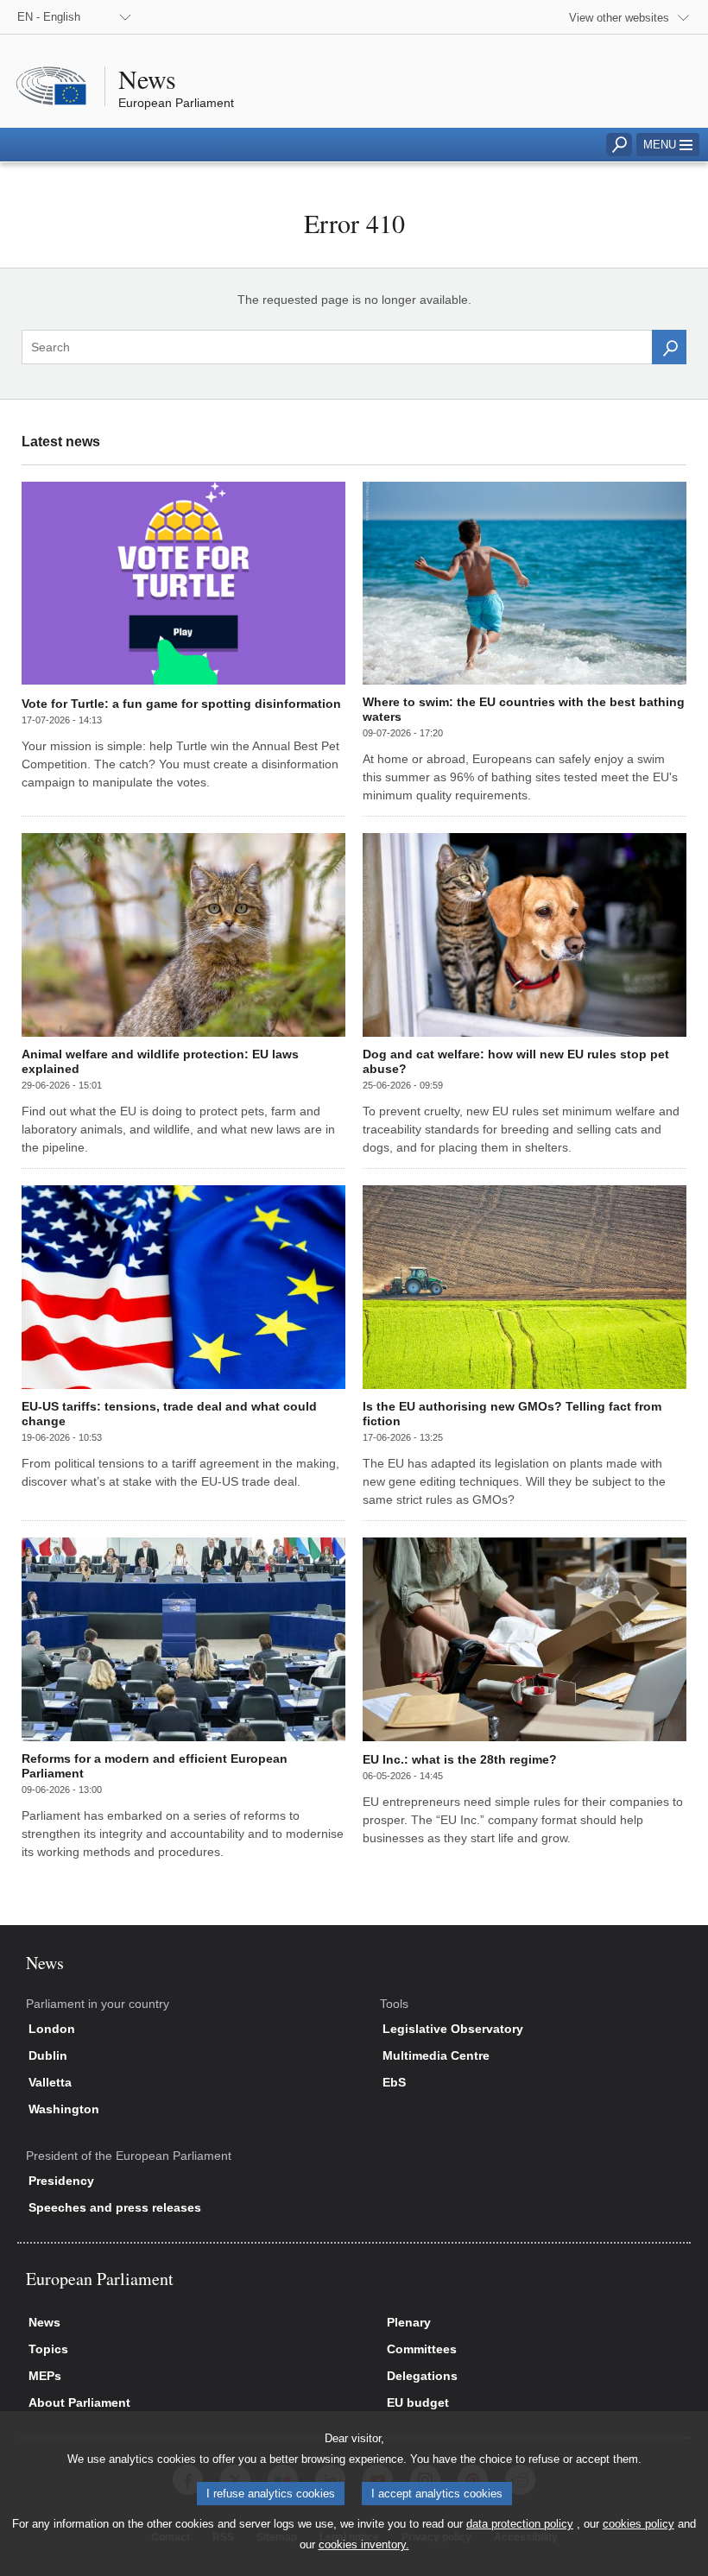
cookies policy (638, 2524)
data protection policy (520, 2524)
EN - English (49, 17)
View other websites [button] (619, 18)
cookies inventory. (364, 2544)
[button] (668, 145)
